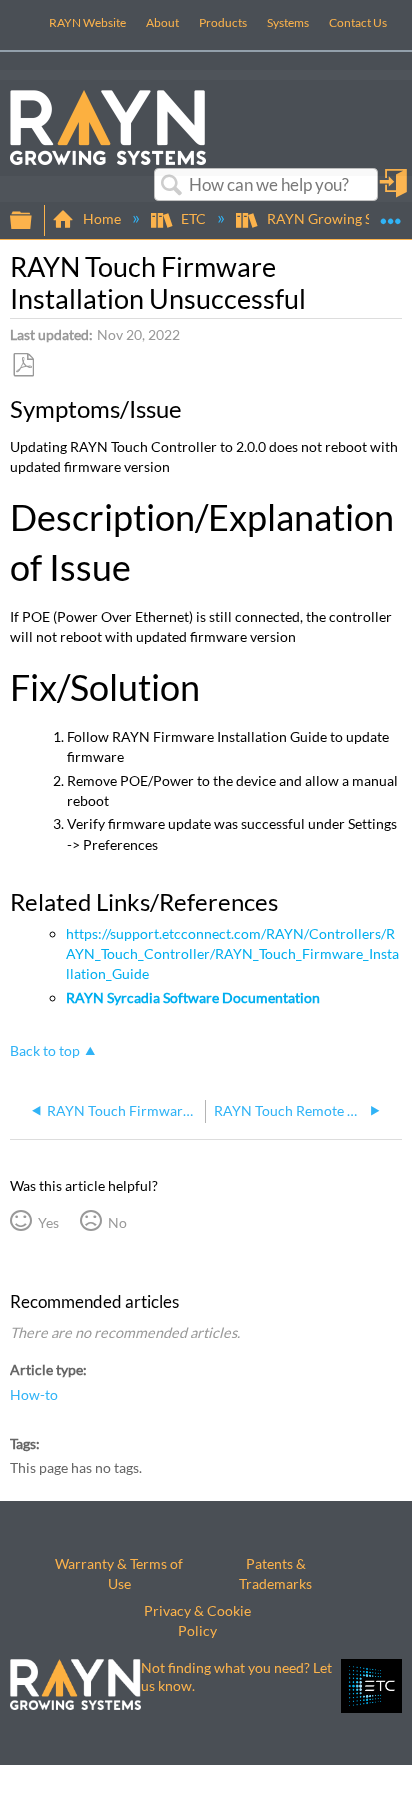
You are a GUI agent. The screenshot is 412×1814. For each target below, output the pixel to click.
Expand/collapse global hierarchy (34, 221)
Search (172, 185)
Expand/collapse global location (391, 214)
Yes (48, 1222)
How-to (34, 1394)
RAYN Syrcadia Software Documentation (193, 997)
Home (101, 218)
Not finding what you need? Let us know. (236, 1676)
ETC (193, 218)
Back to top (45, 1051)
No (117, 1222)
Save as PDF (23, 365)
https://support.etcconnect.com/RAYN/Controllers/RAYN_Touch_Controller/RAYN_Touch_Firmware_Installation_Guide (232, 953)
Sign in (395, 190)
